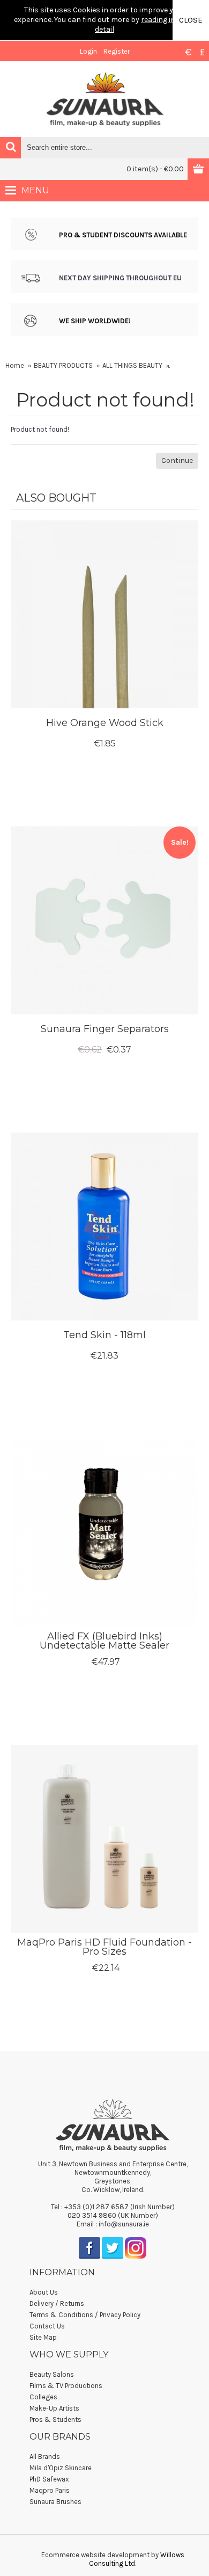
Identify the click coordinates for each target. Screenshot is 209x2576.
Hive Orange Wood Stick (105, 723)
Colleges (43, 2397)
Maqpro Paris (50, 2490)
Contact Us (47, 2326)
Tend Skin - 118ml (104, 1335)
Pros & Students (55, 2419)
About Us (44, 2292)
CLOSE (191, 20)
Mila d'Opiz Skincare (61, 2468)
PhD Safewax (49, 2479)
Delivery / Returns (57, 2303)
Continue (177, 460)
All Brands (45, 2457)
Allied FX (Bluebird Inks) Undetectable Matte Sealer (104, 1641)
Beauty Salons (52, 2374)
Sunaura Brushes (55, 2502)
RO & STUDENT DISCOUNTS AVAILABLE (125, 235)
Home (15, 365)
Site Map (43, 2337)
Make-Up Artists (54, 2408)
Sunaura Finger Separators (105, 1029)
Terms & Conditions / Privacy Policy (85, 2315)
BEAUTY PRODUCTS (63, 365)
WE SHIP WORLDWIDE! (95, 321)
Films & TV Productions (66, 2386)
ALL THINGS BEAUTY (132, 365)
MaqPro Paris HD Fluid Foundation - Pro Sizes (104, 1947)
